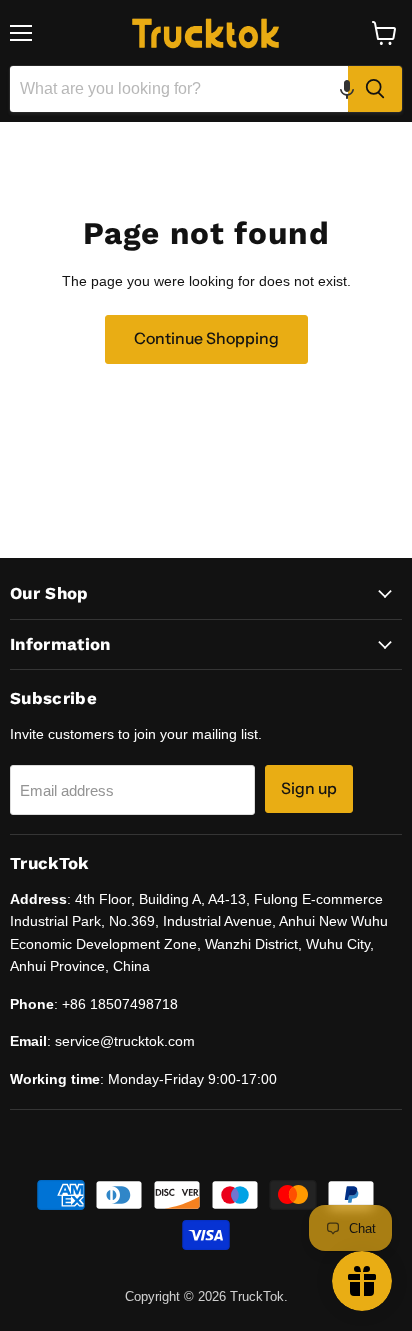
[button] (347, 89)
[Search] (375, 89)
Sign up (309, 788)
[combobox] (179, 89)
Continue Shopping (206, 338)
